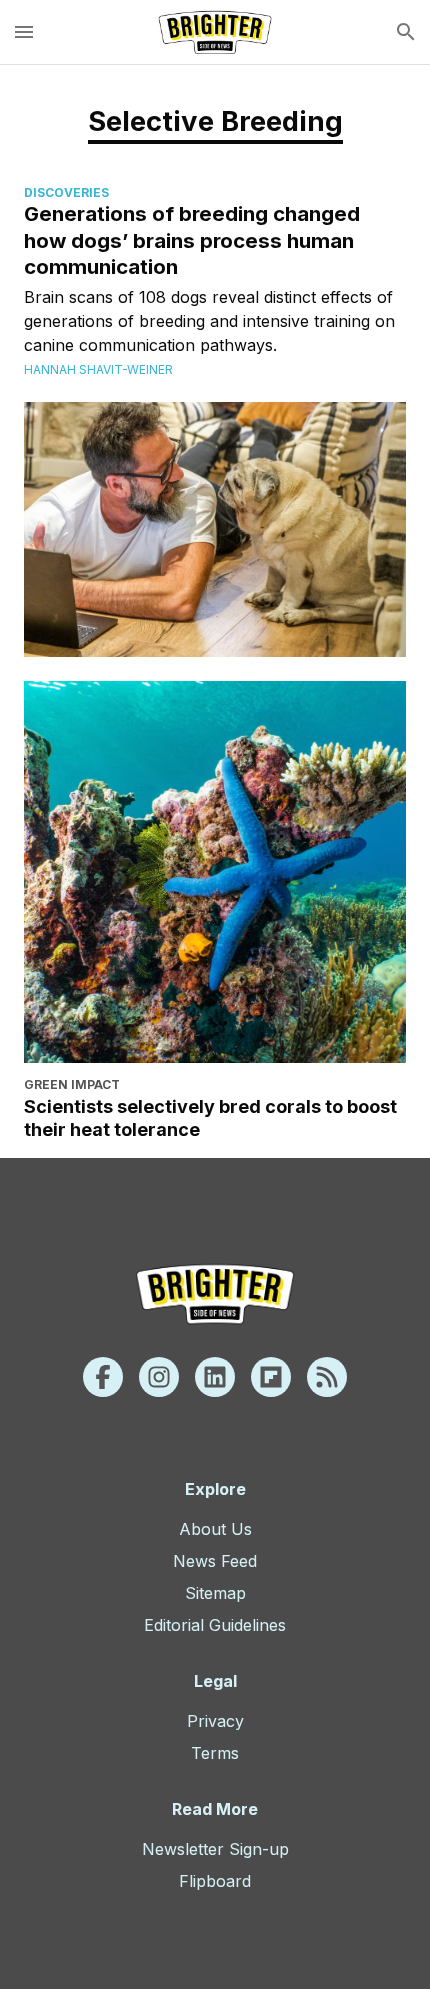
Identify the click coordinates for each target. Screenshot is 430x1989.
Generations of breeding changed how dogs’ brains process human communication (192, 240)
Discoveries (66, 192)
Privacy (215, 1721)
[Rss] (327, 1377)
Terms (215, 1753)
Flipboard (215, 1881)
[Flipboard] (271, 1377)
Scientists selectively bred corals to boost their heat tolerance (210, 1118)
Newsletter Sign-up (215, 1849)
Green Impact (72, 1084)
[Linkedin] (215, 1377)
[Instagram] (159, 1377)
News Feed (215, 1561)
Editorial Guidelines (215, 1625)
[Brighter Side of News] (215, 32)
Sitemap (215, 1593)
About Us (215, 1529)
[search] (406, 32)
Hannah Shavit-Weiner (98, 369)
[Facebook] (103, 1377)
